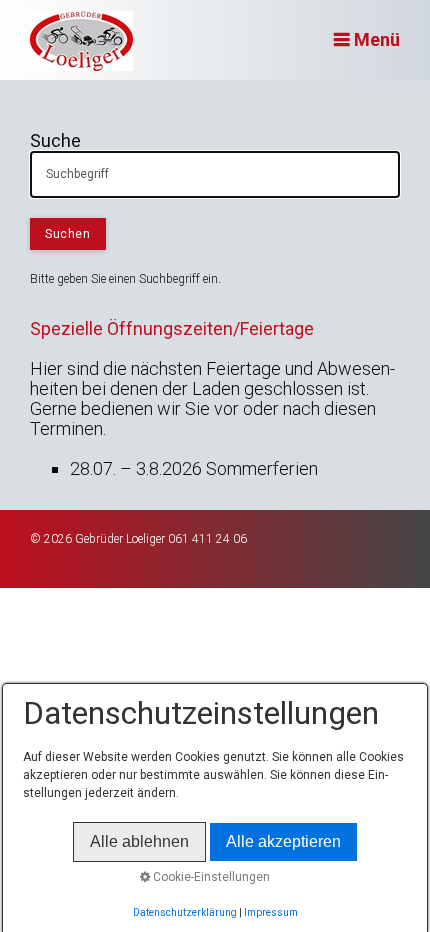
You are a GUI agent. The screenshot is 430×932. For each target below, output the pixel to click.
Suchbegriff (69, 166)
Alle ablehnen (139, 841)
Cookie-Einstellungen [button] (210, 877)
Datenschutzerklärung (185, 912)
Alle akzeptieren (283, 841)
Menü (377, 40)
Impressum (271, 912)
